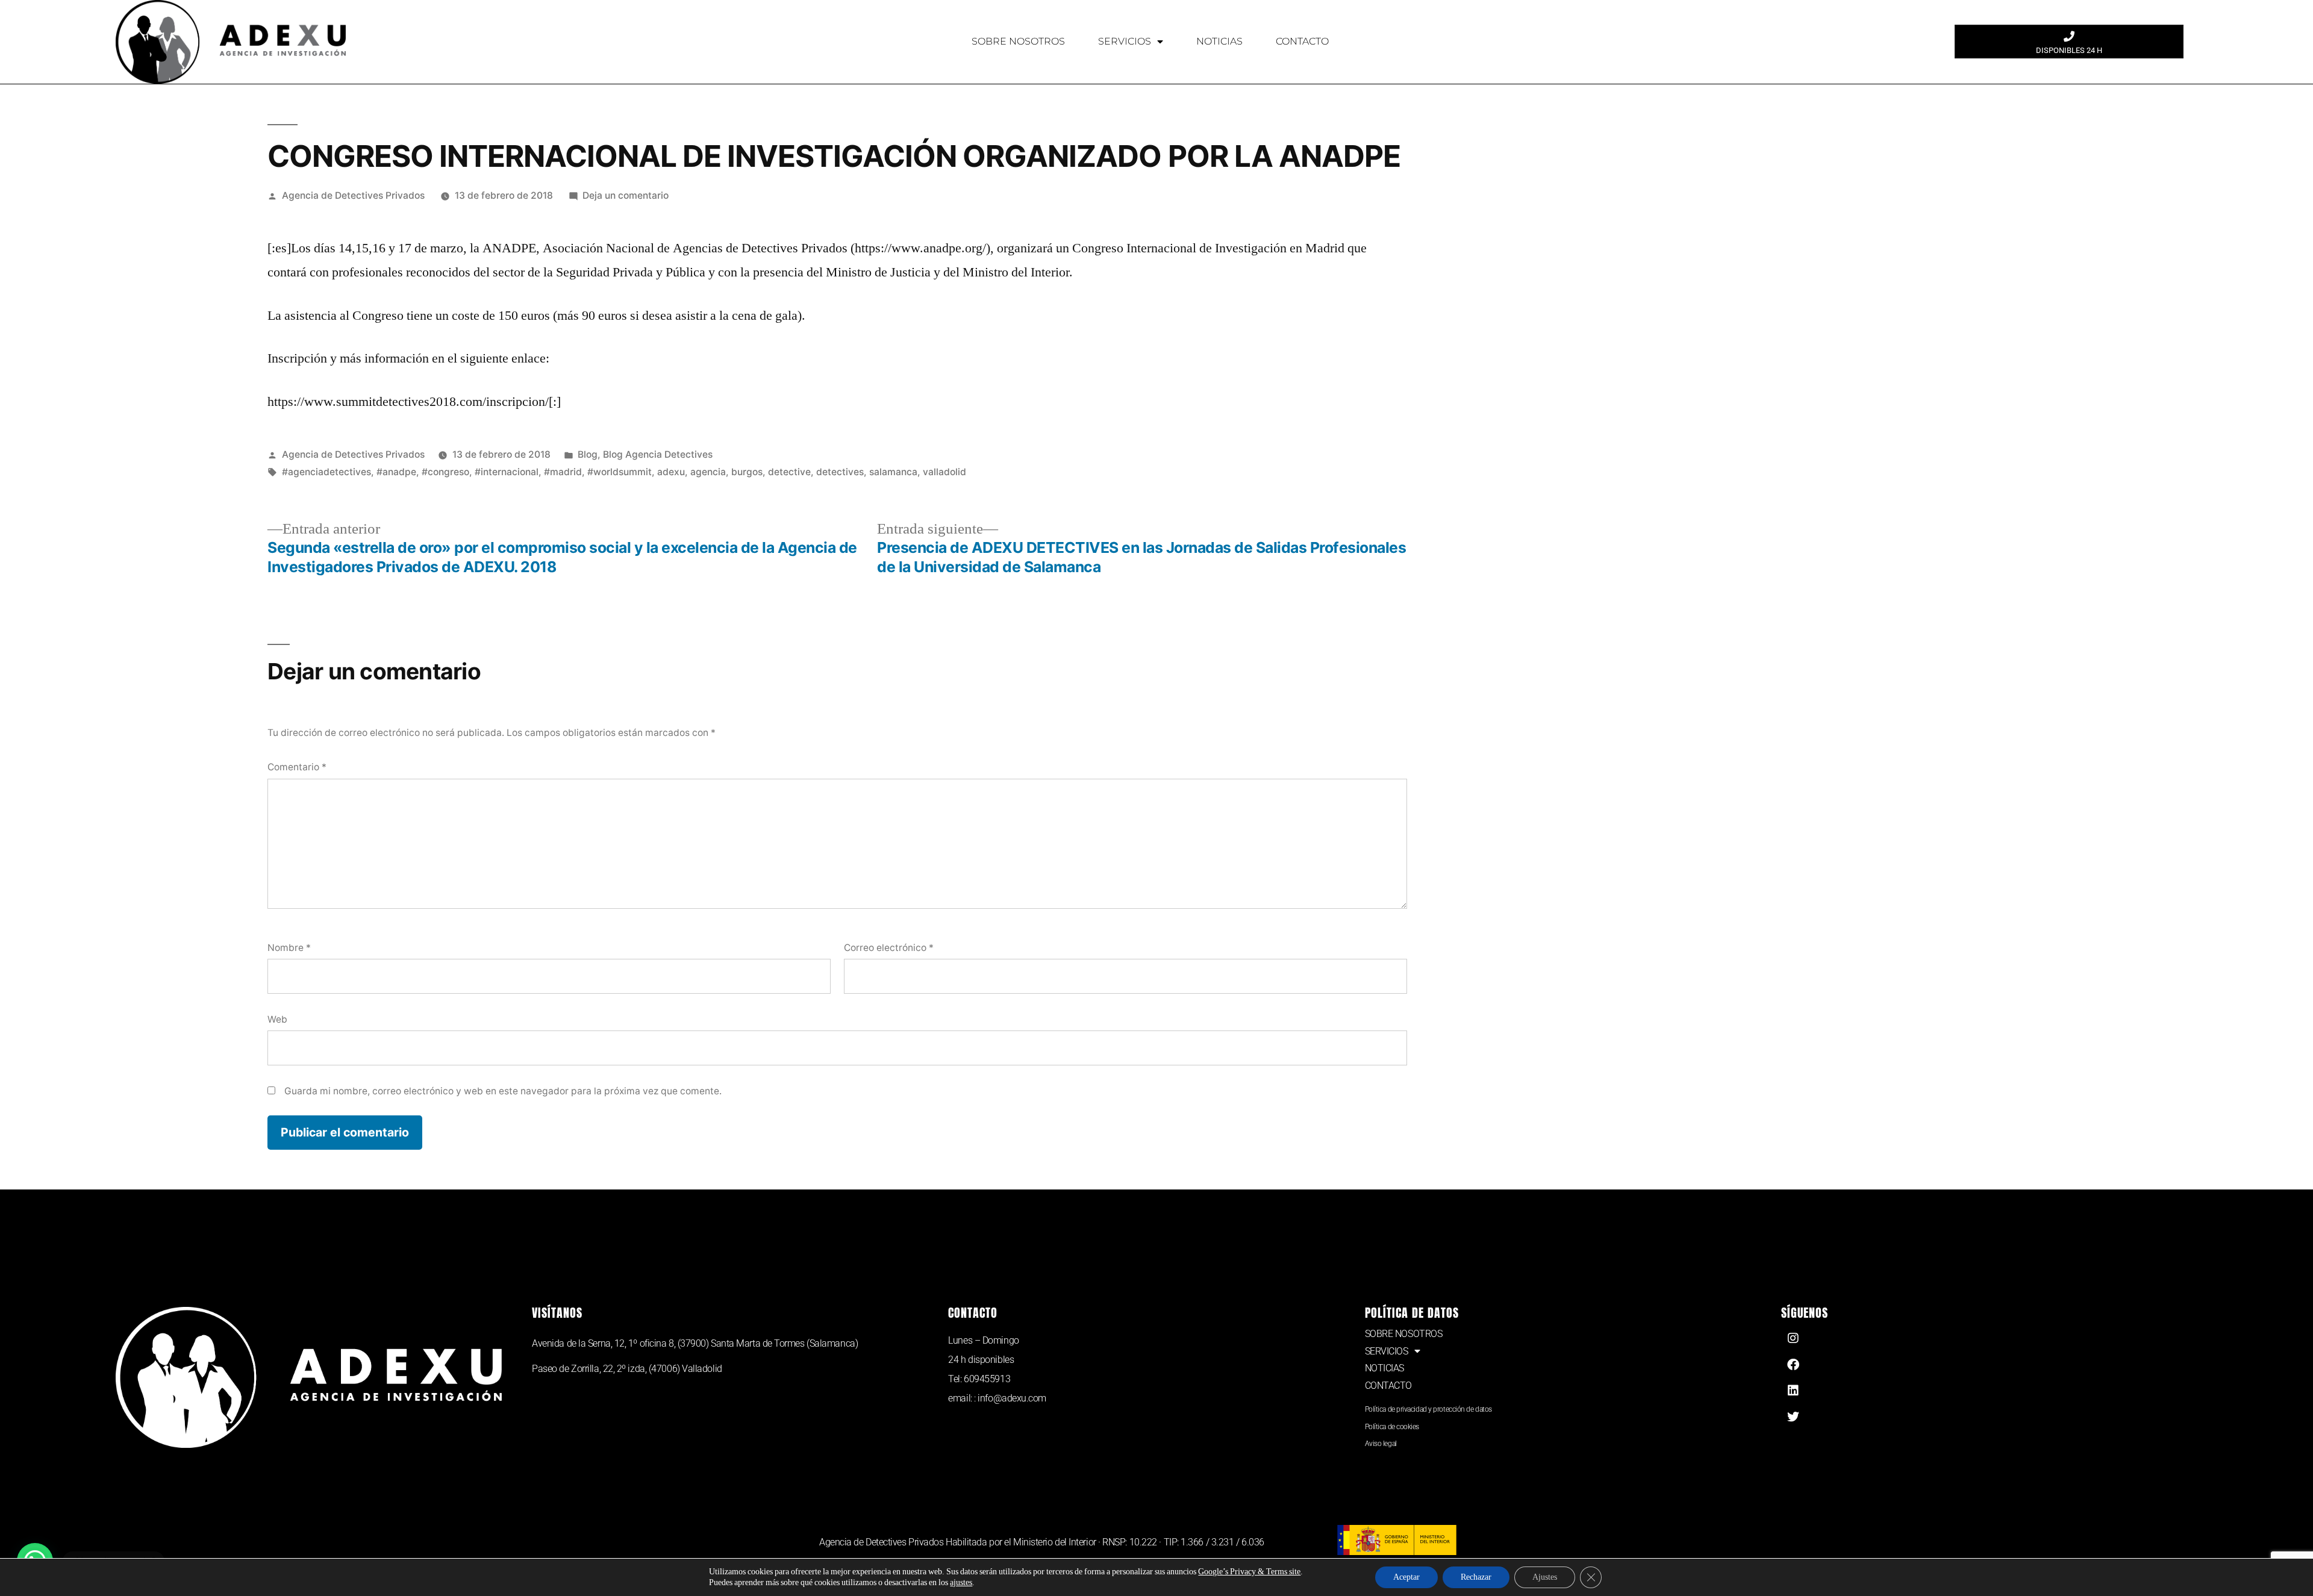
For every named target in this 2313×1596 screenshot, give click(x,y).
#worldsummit (620, 472)
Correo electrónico (889, 948)
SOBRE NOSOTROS (1018, 41)
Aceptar (1406, 1577)
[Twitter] (1793, 1417)
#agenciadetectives (326, 472)
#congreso (445, 472)
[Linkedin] (1793, 1391)
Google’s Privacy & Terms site (1249, 1572)
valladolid (944, 472)
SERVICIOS (1125, 41)
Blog (588, 454)
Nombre (289, 948)
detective (789, 472)
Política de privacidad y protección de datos (1428, 1409)
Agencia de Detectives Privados (353, 195)
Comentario (297, 767)
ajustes (961, 1582)
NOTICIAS (1219, 41)
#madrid (563, 472)
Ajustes (1545, 1577)
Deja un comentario (626, 195)
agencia (708, 472)
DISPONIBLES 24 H (2069, 50)
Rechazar (1476, 1577)
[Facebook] (1793, 1365)
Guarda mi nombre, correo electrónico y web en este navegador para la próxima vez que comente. (503, 1091)
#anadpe (396, 472)
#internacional (507, 472)
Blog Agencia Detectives (658, 454)
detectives (840, 472)
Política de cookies (1392, 1427)
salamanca (893, 472)
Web (277, 1019)
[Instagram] (1793, 1338)
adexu (671, 472)
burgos (747, 472)
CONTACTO (1302, 41)
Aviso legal (1381, 1444)
